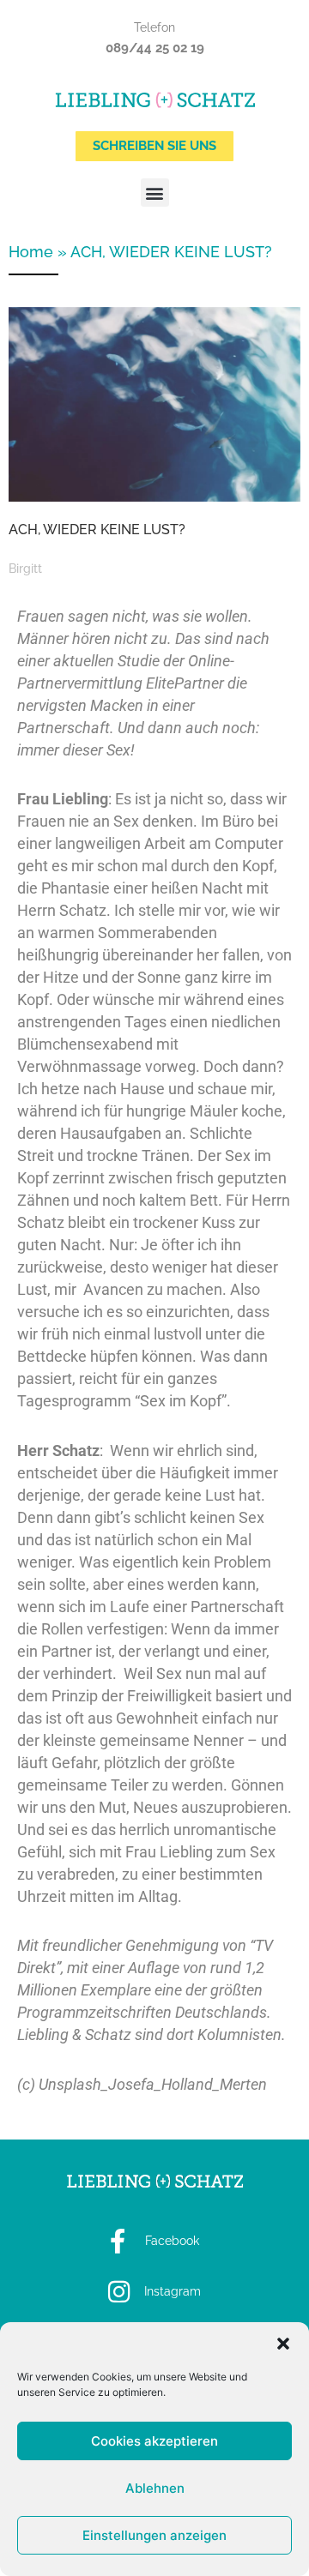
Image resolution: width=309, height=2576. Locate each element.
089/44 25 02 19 (155, 48)
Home (31, 252)
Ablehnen (155, 2488)
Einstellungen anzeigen (154, 2535)
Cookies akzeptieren (154, 2441)
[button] (283, 2344)
